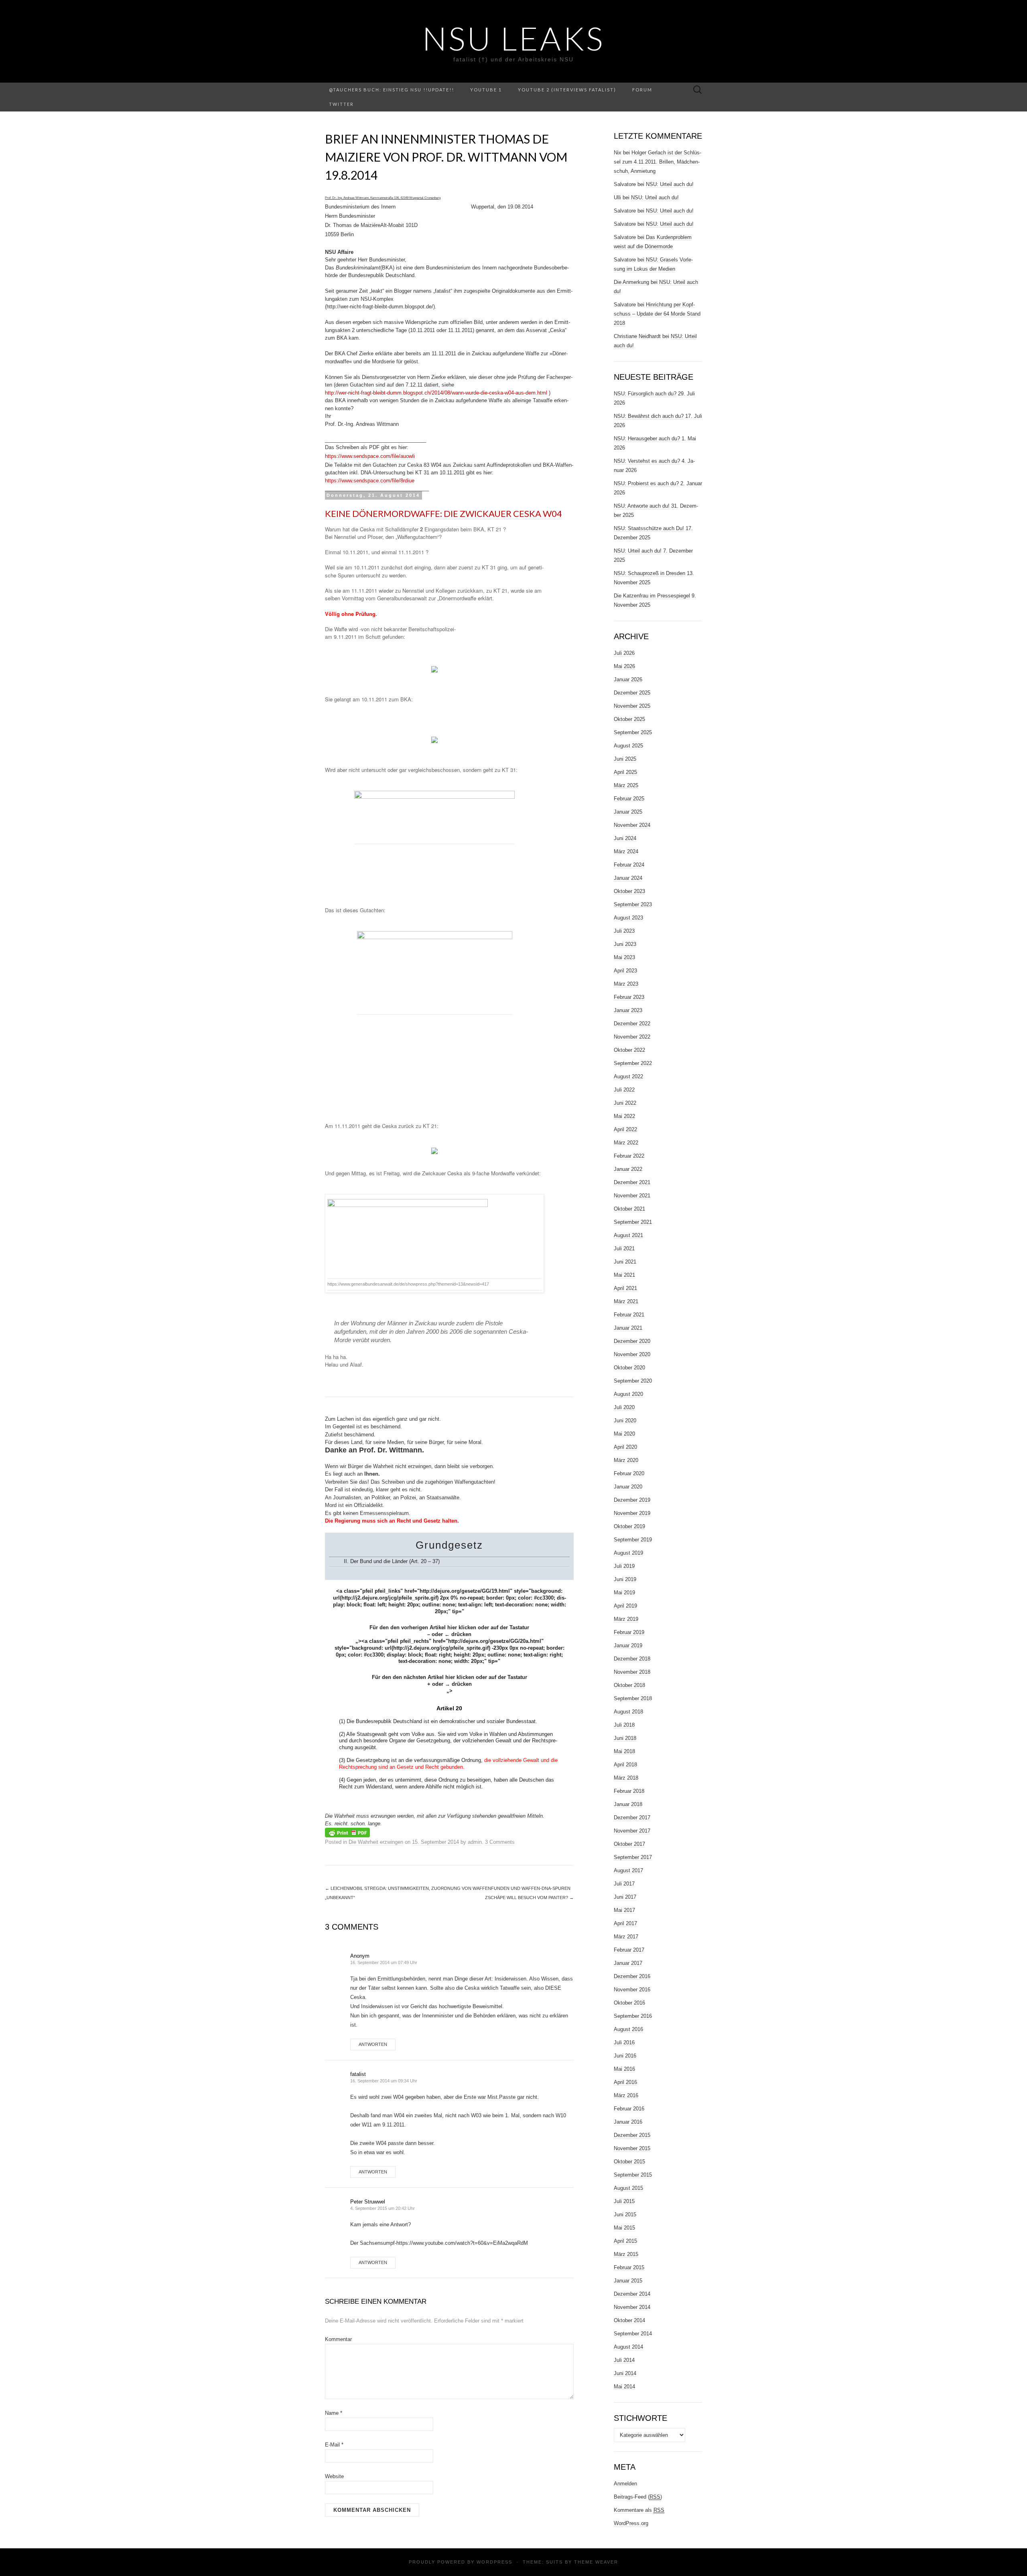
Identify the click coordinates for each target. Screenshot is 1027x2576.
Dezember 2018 (632, 1659)
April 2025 (625, 772)
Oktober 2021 (629, 1209)
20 (424, 1561)
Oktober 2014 (629, 2320)
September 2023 (633, 904)
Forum (642, 90)
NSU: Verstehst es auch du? (647, 461)
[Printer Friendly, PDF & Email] (347, 1832)
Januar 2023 (628, 1010)
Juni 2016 (625, 2056)
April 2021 (625, 1288)
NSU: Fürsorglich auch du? (645, 394)
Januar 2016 (628, 2122)
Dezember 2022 (632, 1024)
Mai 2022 (624, 1116)
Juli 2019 (624, 1566)
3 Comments (500, 1842)
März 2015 (626, 2254)
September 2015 (633, 2175)
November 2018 (632, 1672)
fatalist (358, 2074)
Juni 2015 (625, 2215)
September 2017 (633, 1857)
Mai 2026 (624, 666)
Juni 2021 (625, 1262)
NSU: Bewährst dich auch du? (649, 416)
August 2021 (628, 1235)
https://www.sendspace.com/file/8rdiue (370, 481)
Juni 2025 (625, 759)
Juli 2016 (624, 2042)
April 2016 (625, 2082)
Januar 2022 (628, 1169)
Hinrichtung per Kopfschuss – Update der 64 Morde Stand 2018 (657, 314)
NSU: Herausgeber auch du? (647, 438)
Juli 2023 (624, 931)
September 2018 (633, 1698)
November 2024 (632, 825)
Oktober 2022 (629, 1050)
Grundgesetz (449, 1545)
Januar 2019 (628, 1645)
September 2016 (633, 2016)
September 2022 (633, 1063)
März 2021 (626, 1301)
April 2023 (625, 971)
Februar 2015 (629, 2267)
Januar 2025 (628, 812)
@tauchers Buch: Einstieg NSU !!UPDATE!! (392, 90)
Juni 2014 (625, 2373)
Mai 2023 (624, 957)
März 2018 (626, 1778)
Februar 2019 (629, 1632)
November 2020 (632, 1354)
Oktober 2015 (629, 2162)
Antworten (373, 2044)
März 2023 (626, 984)
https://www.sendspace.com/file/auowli (370, 456)
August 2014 (628, 2347)
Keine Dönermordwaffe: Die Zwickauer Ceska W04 (443, 513)
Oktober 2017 (629, 1844)
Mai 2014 (624, 2387)
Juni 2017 (625, 1897)
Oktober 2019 (629, 1526)
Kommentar (338, 2339)
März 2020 (626, 1460)
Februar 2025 (629, 799)
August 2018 (628, 1712)
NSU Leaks (513, 38)
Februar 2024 (629, 865)
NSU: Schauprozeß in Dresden (649, 573)
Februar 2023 (629, 997)
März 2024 (626, 852)
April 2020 (625, 1447)
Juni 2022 (625, 1103)
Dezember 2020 (632, 1341)
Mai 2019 (624, 1593)
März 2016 (626, 2095)
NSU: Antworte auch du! (642, 506)
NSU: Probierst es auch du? (646, 483)
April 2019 (625, 1606)
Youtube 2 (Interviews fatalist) (567, 90)
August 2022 (628, 1076)
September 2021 (633, 1222)
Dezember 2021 (632, 1182)
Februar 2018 (629, 1791)
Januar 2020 (628, 1487)
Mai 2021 (624, 1275)
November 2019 (632, 1513)
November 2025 (632, 706)
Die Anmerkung (631, 282)
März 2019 (626, 1619)
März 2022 (626, 1143)
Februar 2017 (629, 1950)
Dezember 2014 (632, 2294)
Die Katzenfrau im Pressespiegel (652, 596)
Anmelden (625, 2484)
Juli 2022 (624, 1090)
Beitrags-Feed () (638, 2497)
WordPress (494, 2562)
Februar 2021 (629, 1315)
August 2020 (628, 1394)
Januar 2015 (628, 2281)
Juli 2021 (624, 1249)
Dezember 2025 (632, 693)
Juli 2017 (624, 1884)
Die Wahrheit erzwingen (376, 1842)
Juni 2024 (625, 838)
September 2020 (633, 1381)
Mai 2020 (624, 1434)
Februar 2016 (629, 2109)
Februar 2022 (629, 1156)
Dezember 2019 (632, 1500)
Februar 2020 (629, 1473)
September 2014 (633, 2334)
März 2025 (626, 785)
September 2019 (633, 1540)
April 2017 (625, 1923)
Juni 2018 (625, 1738)
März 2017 (626, 1937)
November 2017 (632, 1831)
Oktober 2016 (629, 2003)
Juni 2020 (625, 1421)
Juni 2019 (625, 1579)
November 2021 (632, 1196)
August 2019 (628, 1553)
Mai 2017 (624, 1910)
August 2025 (628, 746)
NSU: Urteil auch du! (670, 184)
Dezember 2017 (632, 1818)
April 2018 (625, 1765)
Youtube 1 (486, 90)
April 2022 (625, 1129)
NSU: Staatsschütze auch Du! (649, 528)
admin (475, 1842)
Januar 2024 (628, 878)
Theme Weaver (596, 2562)
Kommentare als (639, 2510)
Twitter (341, 104)
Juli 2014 (624, 2360)
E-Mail (334, 2445)
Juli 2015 (624, 2201)
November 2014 (632, 2307)
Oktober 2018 (629, 1685)
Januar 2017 (628, 1963)
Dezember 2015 (632, 2135)
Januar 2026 (628, 679)
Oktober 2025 (629, 719)
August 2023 (628, 918)
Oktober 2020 (629, 1368)
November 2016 (632, 1990)
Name (334, 2413)
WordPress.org (631, 2523)
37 (435, 1561)
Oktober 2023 (629, 891)
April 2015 (625, 2241)
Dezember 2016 (632, 1976)
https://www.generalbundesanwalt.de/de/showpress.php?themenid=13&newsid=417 (408, 1284)
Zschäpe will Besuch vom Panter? (529, 1898)
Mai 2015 (624, 2228)
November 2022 (632, 1037)
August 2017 (628, 1870)
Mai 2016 (624, 2069)
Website (334, 2476)
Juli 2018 (624, 1725)
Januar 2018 (628, 1804)
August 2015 (628, 2188)
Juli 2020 (624, 1407)
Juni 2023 (625, 944)
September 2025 (633, 732)
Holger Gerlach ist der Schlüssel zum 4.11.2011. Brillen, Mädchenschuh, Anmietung (658, 162)
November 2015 (632, 2148)
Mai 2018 (624, 1751)
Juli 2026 (624, 653)
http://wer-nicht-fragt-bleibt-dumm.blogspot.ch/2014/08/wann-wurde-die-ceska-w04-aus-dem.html (436, 393)
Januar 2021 (628, 1328)
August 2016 (628, 2029)
